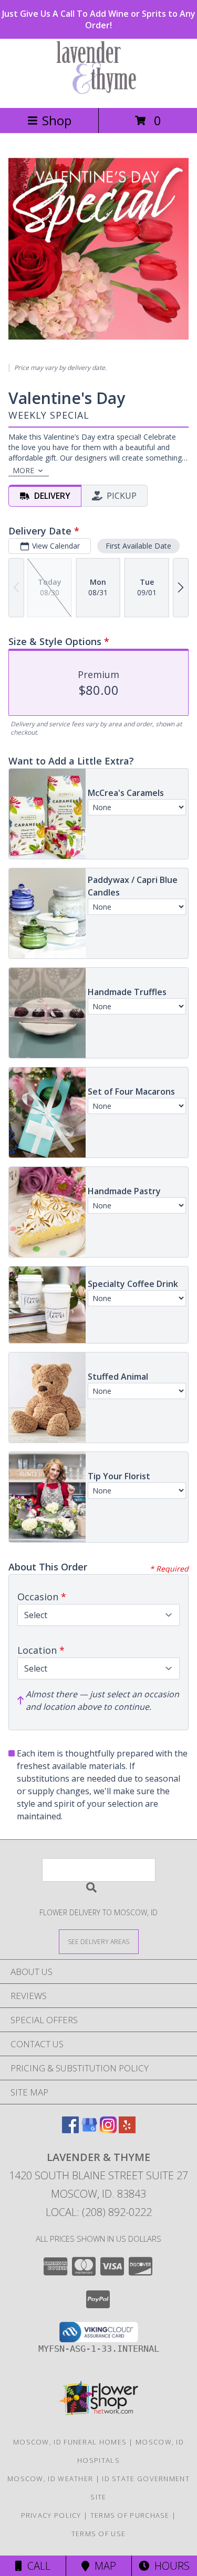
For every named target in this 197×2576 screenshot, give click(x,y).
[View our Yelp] (127, 2130)
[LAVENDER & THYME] (99, 92)
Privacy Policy (51, 2515)
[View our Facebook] (70, 2130)
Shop (57, 120)
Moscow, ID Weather (50, 2479)
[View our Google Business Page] (89, 2130)
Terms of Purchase (130, 2515)
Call (36, 2566)
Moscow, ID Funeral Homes (70, 2442)
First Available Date (138, 546)
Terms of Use (99, 2534)
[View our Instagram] (108, 2130)
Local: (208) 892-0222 (99, 2212)
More (23, 470)
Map (103, 2566)
